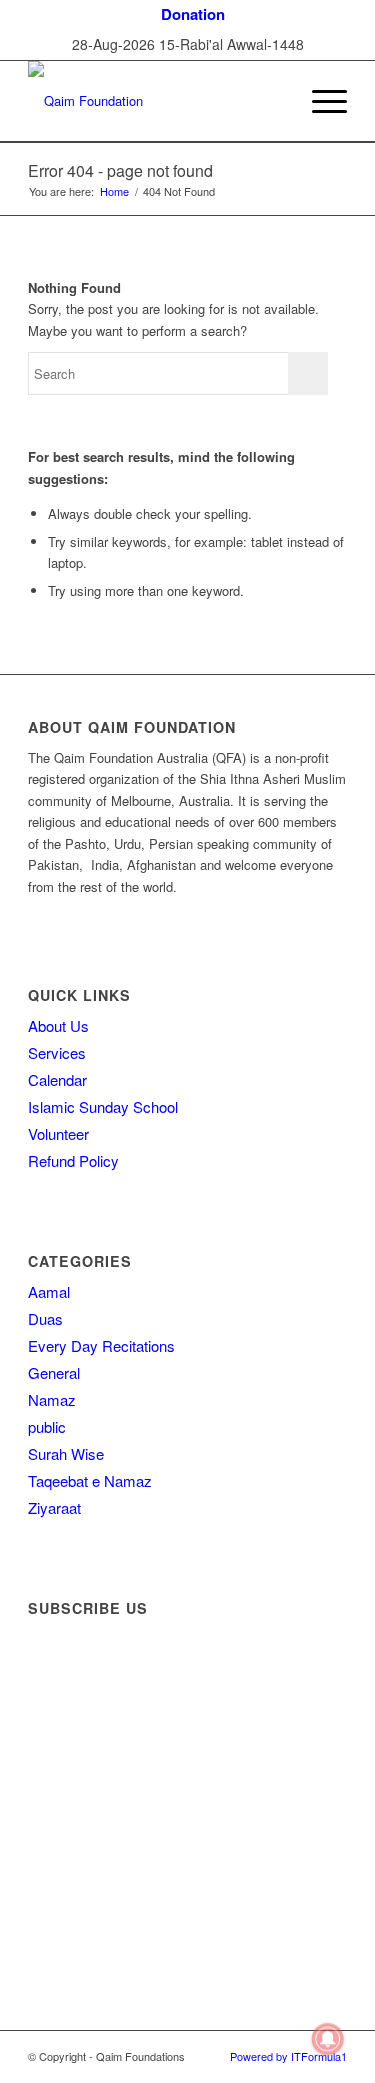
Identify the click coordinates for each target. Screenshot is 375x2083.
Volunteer (58, 1133)
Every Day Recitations (101, 1345)
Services (57, 1052)
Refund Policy (73, 1160)
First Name (69, 1684)
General (54, 1372)
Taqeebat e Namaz (90, 1480)
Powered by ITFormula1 (288, 2056)
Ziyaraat (54, 1507)
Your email (68, 1794)
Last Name (69, 1743)
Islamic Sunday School (103, 1106)
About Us (58, 1025)
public (47, 1426)
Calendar (57, 1079)
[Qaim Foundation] (155, 101)
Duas (45, 1318)
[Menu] (319, 101)
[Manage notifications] (328, 2039)
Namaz (52, 1399)
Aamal (49, 1291)
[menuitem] (193, 14)
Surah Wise (66, 1453)
